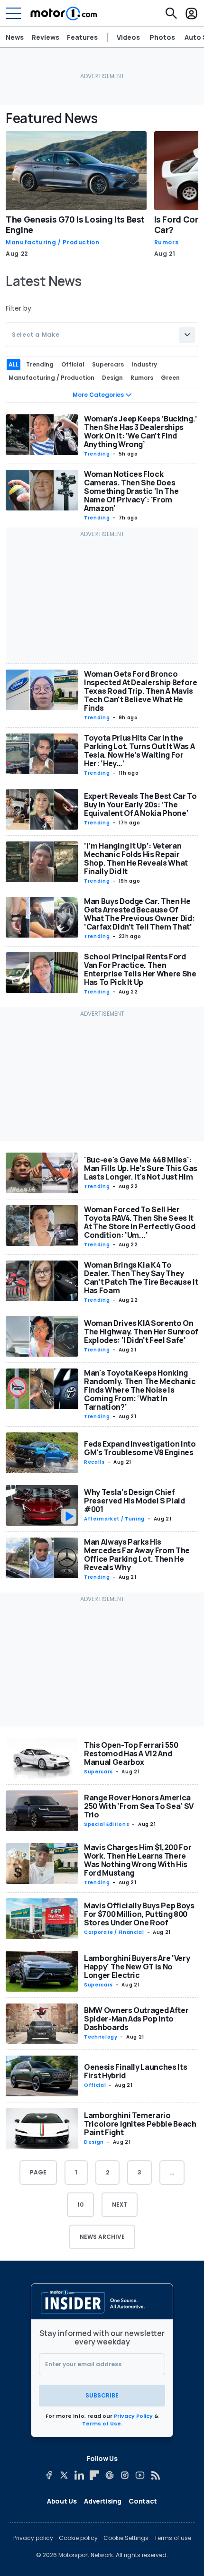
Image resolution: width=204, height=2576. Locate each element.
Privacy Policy (133, 2416)
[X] (64, 2475)
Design (94, 2142)
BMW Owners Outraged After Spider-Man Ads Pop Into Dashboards (136, 2019)
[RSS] (155, 2475)
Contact (143, 2501)
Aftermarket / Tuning (114, 1519)
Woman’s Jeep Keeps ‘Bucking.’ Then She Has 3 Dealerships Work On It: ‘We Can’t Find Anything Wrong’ (141, 431)
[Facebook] (49, 2475)
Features (82, 37)
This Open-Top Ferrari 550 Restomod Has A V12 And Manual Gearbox (131, 1753)
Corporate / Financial (114, 1932)
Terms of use (173, 2538)
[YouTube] (140, 2475)
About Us (62, 2501)
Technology (101, 2037)
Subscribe (102, 2395)
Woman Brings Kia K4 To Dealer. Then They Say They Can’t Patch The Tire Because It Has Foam (141, 1278)
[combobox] (102, 335)
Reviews (45, 37)
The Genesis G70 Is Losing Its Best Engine (75, 224)
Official (95, 2085)
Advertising (102, 2501)
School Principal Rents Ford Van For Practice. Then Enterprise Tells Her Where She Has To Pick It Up (140, 969)
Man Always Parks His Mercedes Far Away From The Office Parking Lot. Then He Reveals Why (137, 1555)
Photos (162, 37)
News (15, 37)
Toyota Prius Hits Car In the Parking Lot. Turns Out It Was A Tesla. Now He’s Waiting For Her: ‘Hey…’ (139, 751)
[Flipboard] (94, 2475)
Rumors (167, 242)
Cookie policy (78, 2538)
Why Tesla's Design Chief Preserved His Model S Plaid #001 (134, 1501)
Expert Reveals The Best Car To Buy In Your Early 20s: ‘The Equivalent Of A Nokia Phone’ (140, 805)
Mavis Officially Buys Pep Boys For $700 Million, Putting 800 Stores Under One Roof (139, 1914)
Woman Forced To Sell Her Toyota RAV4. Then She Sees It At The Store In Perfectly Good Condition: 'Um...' (140, 1222)
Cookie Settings (126, 2538)
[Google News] (110, 2475)
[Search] (171, 13)
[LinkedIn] (79, 2475)
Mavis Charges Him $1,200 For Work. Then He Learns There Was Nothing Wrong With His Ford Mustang (138, 1860)
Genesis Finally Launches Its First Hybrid (135, 2071)
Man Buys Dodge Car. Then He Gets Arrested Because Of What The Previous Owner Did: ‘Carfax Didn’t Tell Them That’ (139, 914)
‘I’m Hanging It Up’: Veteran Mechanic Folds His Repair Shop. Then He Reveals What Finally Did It (136, 859)
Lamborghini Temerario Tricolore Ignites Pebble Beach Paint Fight (140, 2124)
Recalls (94, 1462)
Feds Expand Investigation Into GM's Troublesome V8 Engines (140, 1448)
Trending (97, 454)
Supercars (98, 1772)
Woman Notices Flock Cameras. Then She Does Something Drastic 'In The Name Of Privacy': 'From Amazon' (131, 491)
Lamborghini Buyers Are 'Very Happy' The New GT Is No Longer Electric (137, 1967)
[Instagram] (125, 2475)
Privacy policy (33, 2538)
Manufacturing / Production (53, 242)
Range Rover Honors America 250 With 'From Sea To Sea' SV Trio (139, 1806)
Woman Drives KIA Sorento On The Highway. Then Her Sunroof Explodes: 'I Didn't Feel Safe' (141, 1332)
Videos (128, 37)
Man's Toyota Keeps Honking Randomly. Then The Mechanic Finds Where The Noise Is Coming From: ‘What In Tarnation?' (140, 1390)
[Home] (64, 13)
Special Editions (107, 1824)
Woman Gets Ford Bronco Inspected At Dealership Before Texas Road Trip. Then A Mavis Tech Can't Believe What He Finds (141, 691)
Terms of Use (102, 2424)
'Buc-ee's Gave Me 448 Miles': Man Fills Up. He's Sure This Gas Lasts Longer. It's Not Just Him (141, 1168)
